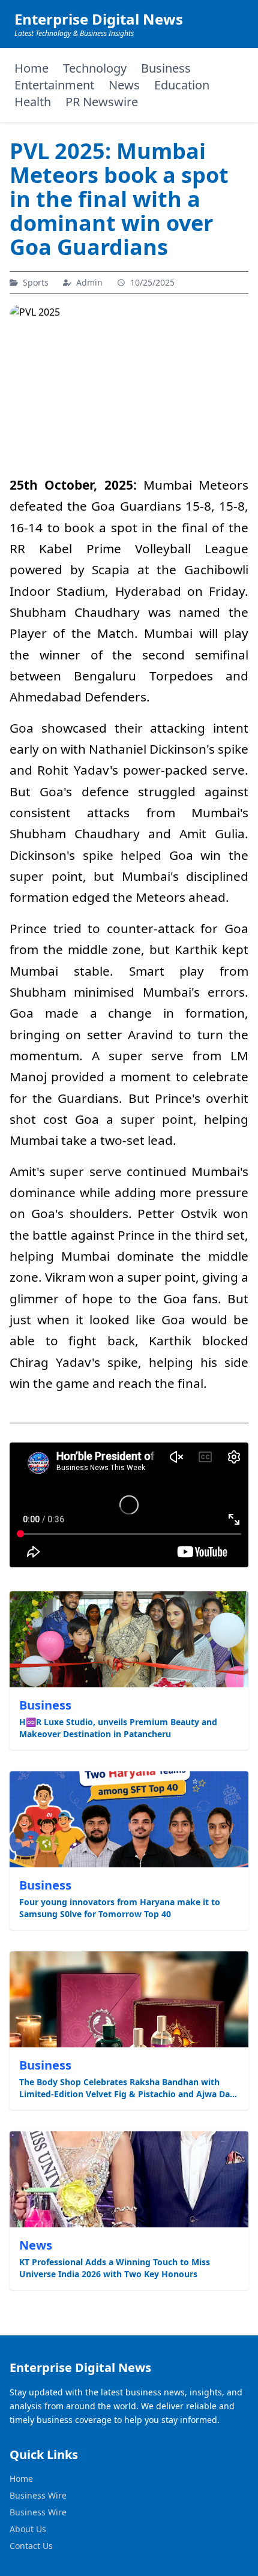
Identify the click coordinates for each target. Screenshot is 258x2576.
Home (31, 68)
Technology (95, 68)
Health (33, 102)
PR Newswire (102, 102)
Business (166, 68)
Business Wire (38, 2495)
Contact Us (31, 2546)
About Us (28, 2529)
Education (182, 85)
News (124, 85)
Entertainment (54, 85)
